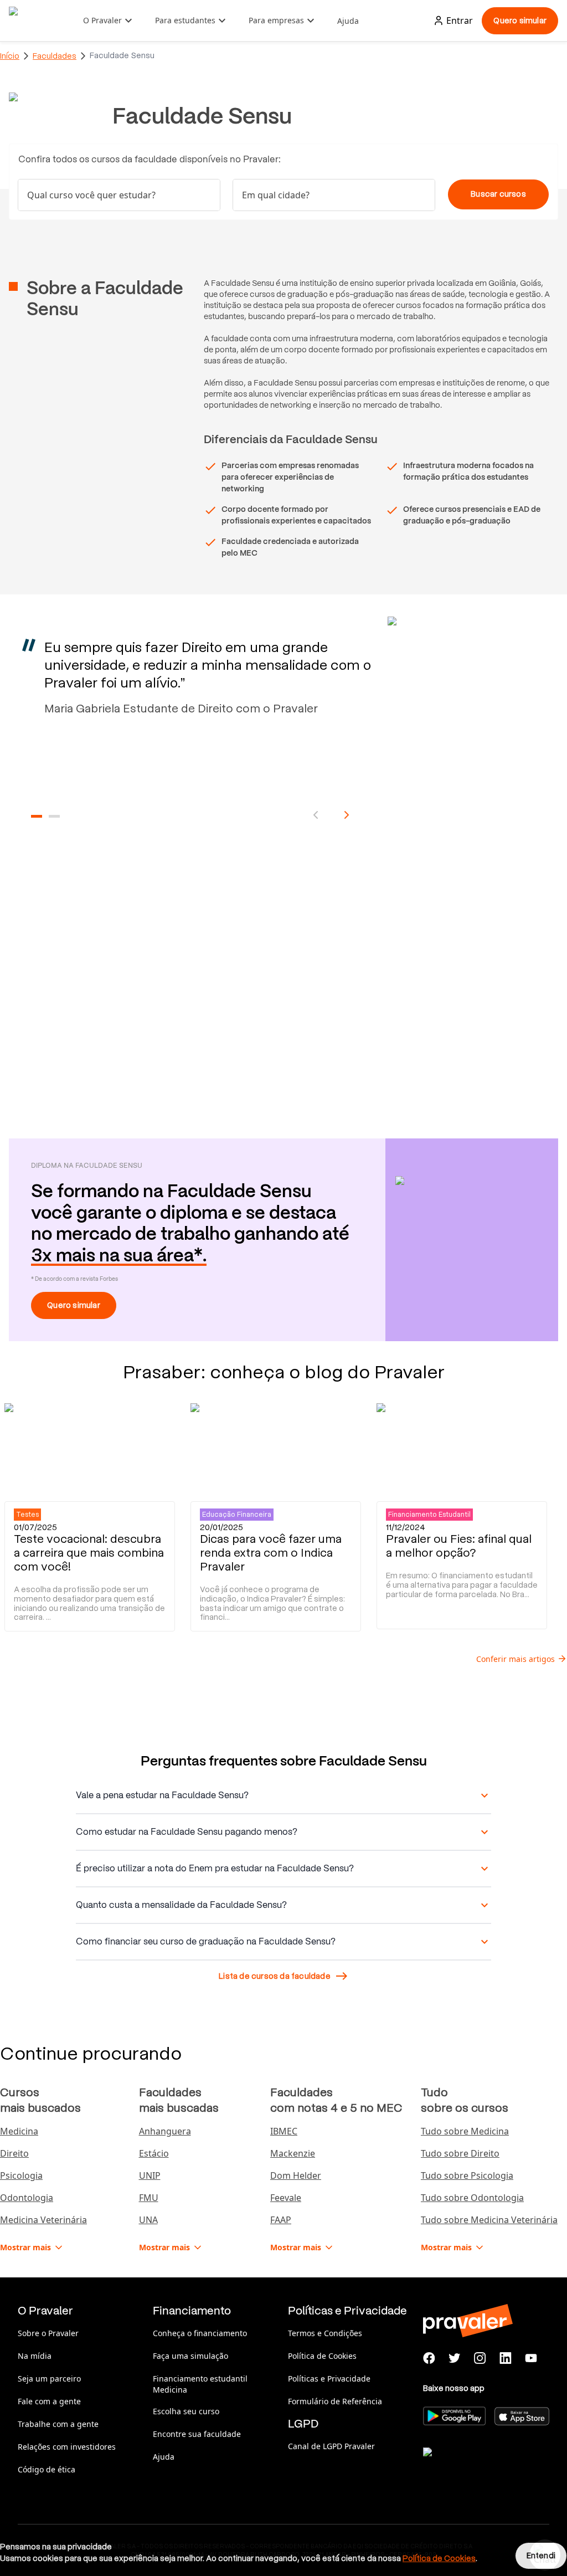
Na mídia (35, 2356)
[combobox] (334, 195)
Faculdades (55, 56)
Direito (14, 2153)
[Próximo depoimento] (347, 815)
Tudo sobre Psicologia (467, 2175)
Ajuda (348, 21)
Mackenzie (293, 2153)
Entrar (460, 20)
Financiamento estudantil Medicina (200, 2384)
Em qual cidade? (276, 195)
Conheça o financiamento (200, 2333)
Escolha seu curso (186, 2411)
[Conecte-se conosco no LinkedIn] (506, 2358)
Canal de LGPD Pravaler (331, 2446)
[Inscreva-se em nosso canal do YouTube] (531, 2358)
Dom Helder (296, 2175)
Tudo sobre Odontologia (472, 2198)
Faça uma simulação (190, 2356)
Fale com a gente (49, 2401)
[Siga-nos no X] (455, 2358)
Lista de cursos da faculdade (275, 1976)
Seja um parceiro (49, 2379)
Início (10, 56)
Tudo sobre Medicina (465, 2131)
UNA (148, 2220)
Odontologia (27, 2198)
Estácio (154, 2153)
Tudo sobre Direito (460, 2153)
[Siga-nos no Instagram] (480, 2358)
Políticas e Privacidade (329, 2379)
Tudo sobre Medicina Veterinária (489, 2220)
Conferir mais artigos (516, 1659)
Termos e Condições (325, 2333)
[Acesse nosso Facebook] (429, 2358)
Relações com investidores (67, 2447)
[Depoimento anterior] (316, 815)
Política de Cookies (322, 2356)
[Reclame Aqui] (478, 2466)
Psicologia (21, 2175)
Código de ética (47, 2469)
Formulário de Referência (335, 2401)
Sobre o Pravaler (48, 2333)
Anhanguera (165, 2131)
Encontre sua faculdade (197, 2434)
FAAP (281, 2220)
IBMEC (284, 2131)
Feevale (286, 2198)
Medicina (19, 2131)
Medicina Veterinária (43, 2220)
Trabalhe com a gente (58, 2424)
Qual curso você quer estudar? (91, 195)
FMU (149, 2198)
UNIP (150, 2175)
